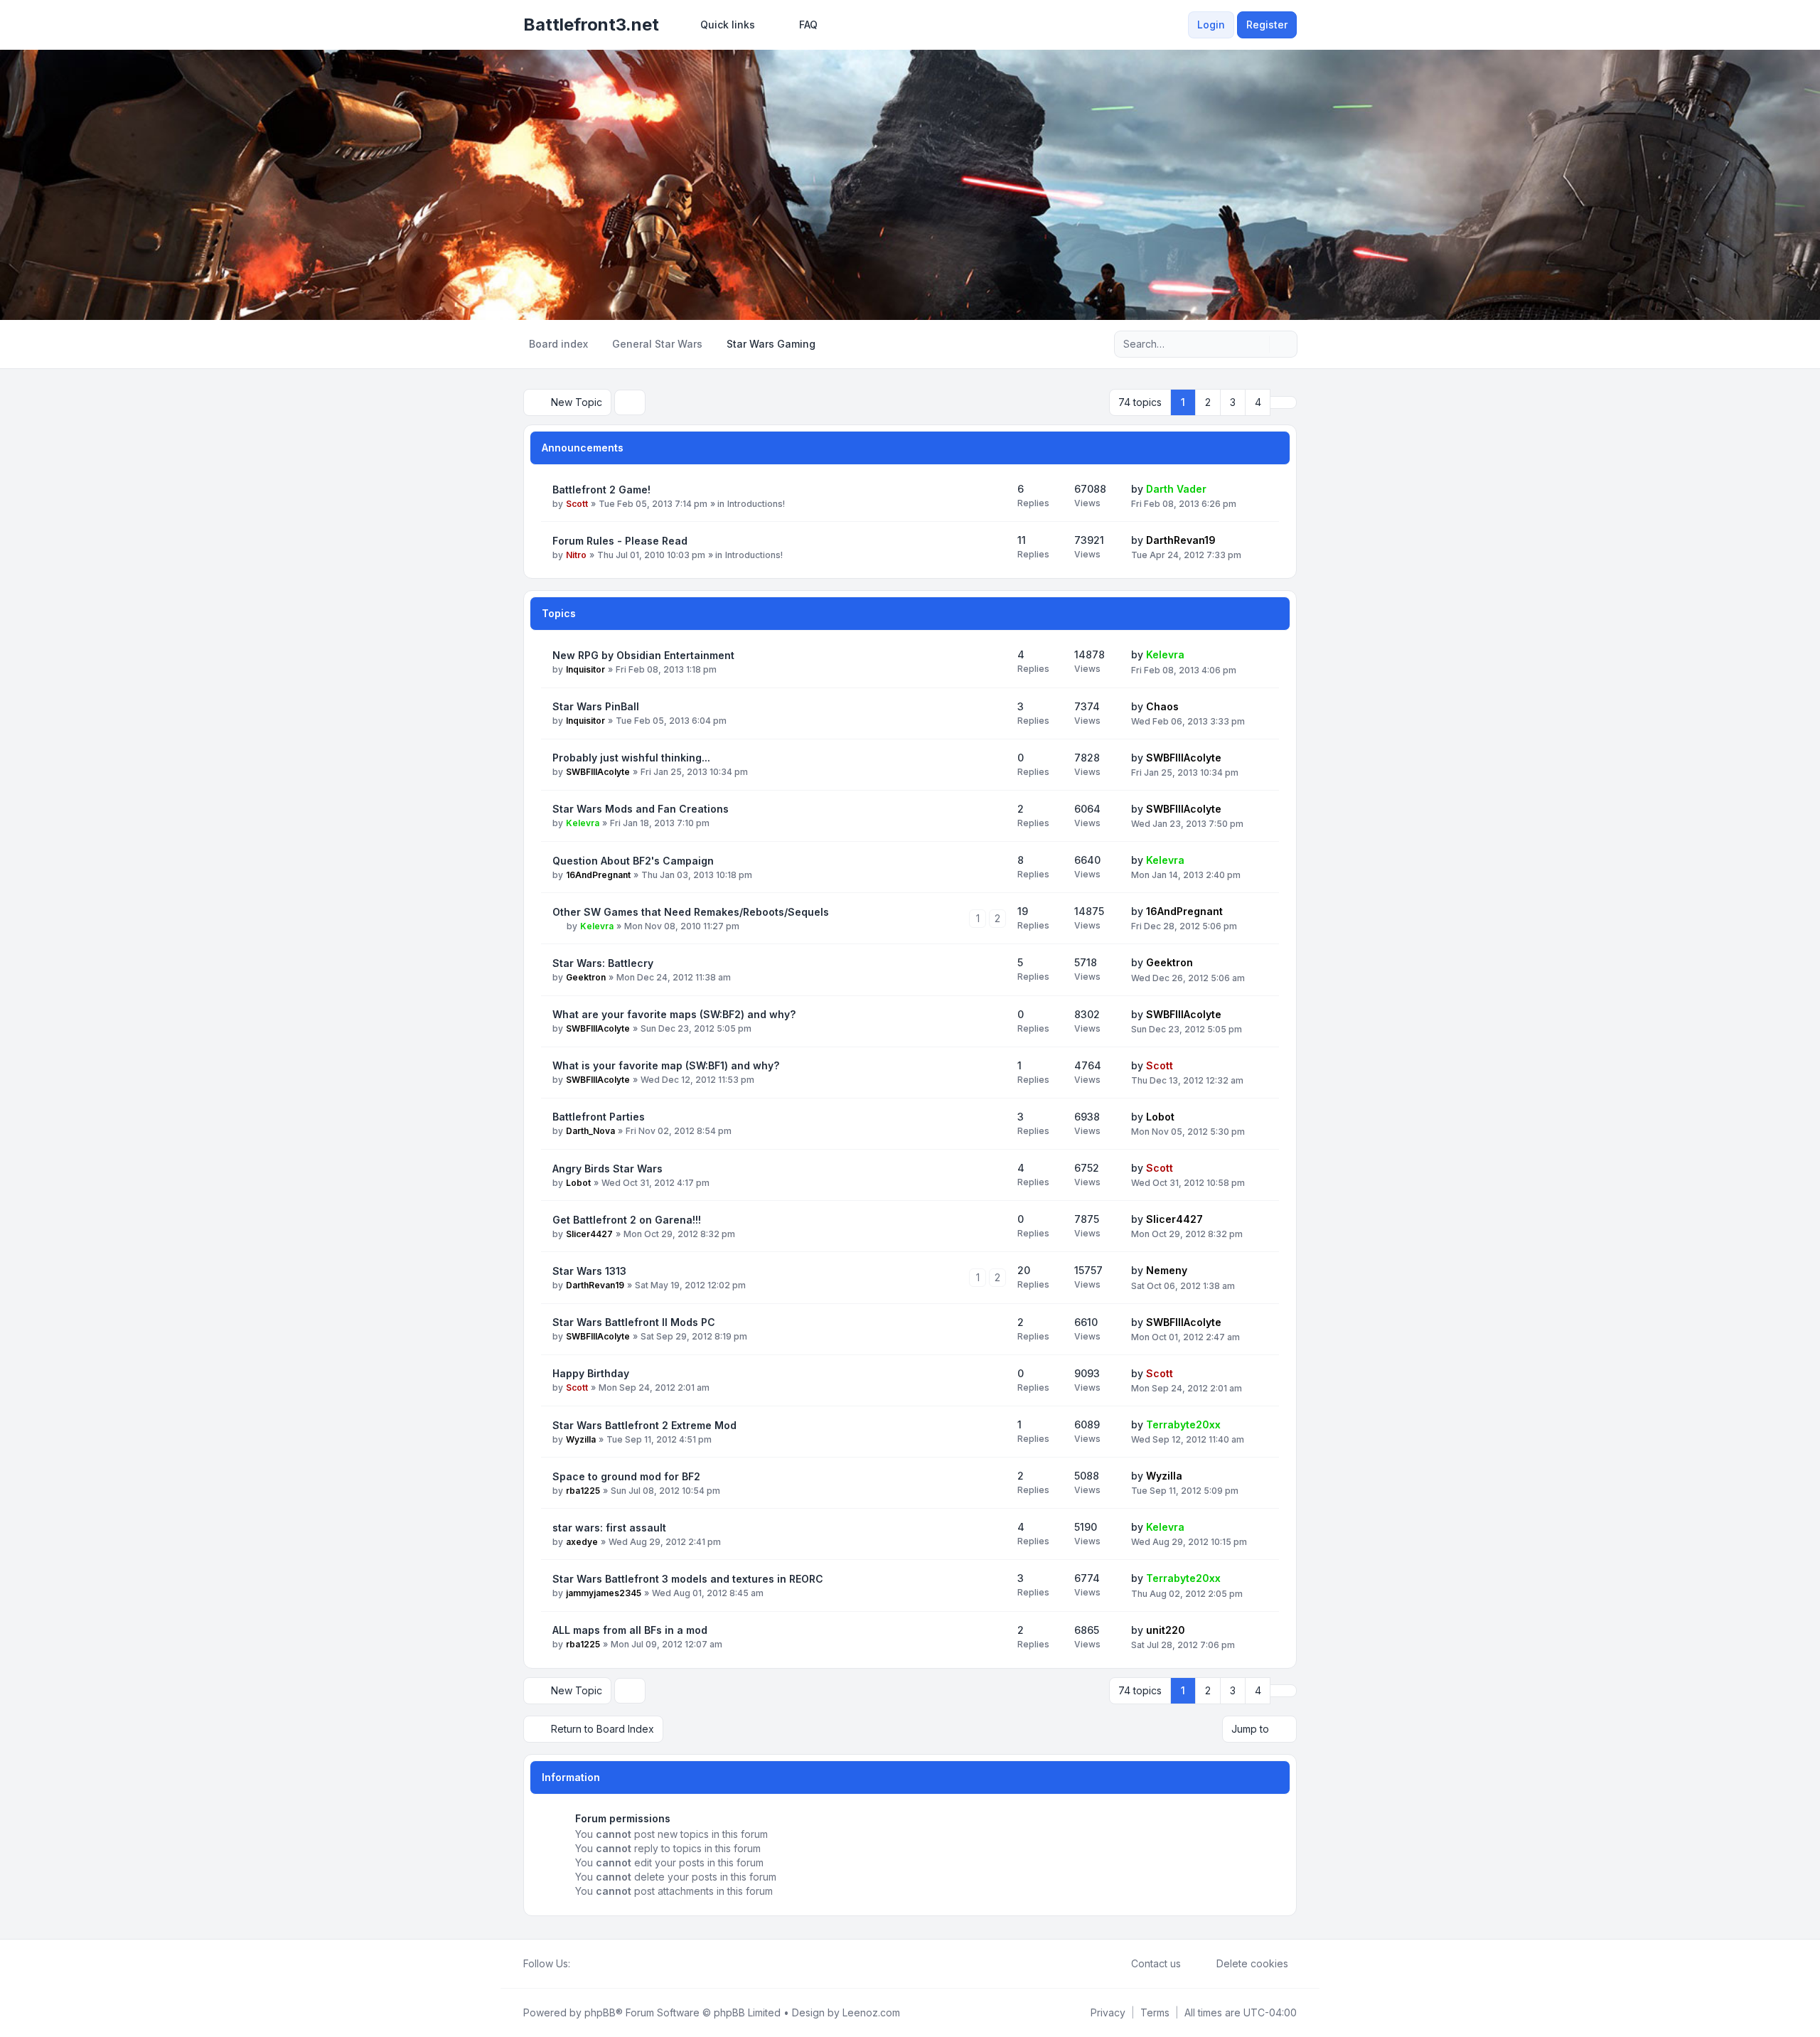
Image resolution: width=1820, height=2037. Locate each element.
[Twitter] (590, 1964)
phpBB (600, 2012)
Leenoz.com (871, 2012)
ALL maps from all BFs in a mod (630, 1630)
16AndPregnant (598, 875)
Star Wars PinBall (596, 706)
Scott (577, 504)
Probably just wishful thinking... (631, 758)
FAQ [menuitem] (808, 25)
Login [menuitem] (1211, 25)
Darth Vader (1176, 489)
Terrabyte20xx (1183, 1424)
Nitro (576, 555)
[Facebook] (579, 1964)
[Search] (1257, 344)
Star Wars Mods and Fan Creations (641, 809)
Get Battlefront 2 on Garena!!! (627, 1220)
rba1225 (583, 1491)
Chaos (1162, 706)
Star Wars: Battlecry (603, 963)
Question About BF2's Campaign (633, 861)
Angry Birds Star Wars (607, 1169)
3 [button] (1233, 402)
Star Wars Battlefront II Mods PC (634, 1322)
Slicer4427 (589, 1234)
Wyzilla (581, 1439)
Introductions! (756, 504)
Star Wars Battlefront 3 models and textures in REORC (688, 1579)
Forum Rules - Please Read (620, 541)
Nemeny (1167, 1270)
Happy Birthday (591, 1373)
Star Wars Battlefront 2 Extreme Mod (644, 1425)
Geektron (586, 977)
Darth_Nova (590, 1131)
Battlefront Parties (599, 1117)
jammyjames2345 (604, 1593)
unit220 (1166, 1630)
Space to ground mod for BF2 (626, 1476)
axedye (582, 1542)
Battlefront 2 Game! (601, 490)
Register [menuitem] (1267, 25)
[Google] (613, 1964)
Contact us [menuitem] (1156, 1963)
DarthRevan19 (1181, 540)
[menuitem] (721, 25)
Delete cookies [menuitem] (1252, 1963)
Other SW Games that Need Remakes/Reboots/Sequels (691, 912)
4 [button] (1258, 402)
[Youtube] (601, 1964)
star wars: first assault (609, 1528)
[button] (1283, 402)
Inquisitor (585, 669)
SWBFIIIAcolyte (598, 772)
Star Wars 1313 (589, 1271)
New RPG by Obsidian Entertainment (643, 655)
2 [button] (1208, 402)
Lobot (1160, 1117)
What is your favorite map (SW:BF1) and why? (666, 1065)
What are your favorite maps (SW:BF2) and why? (674, 1014)
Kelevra (1165, 654)
